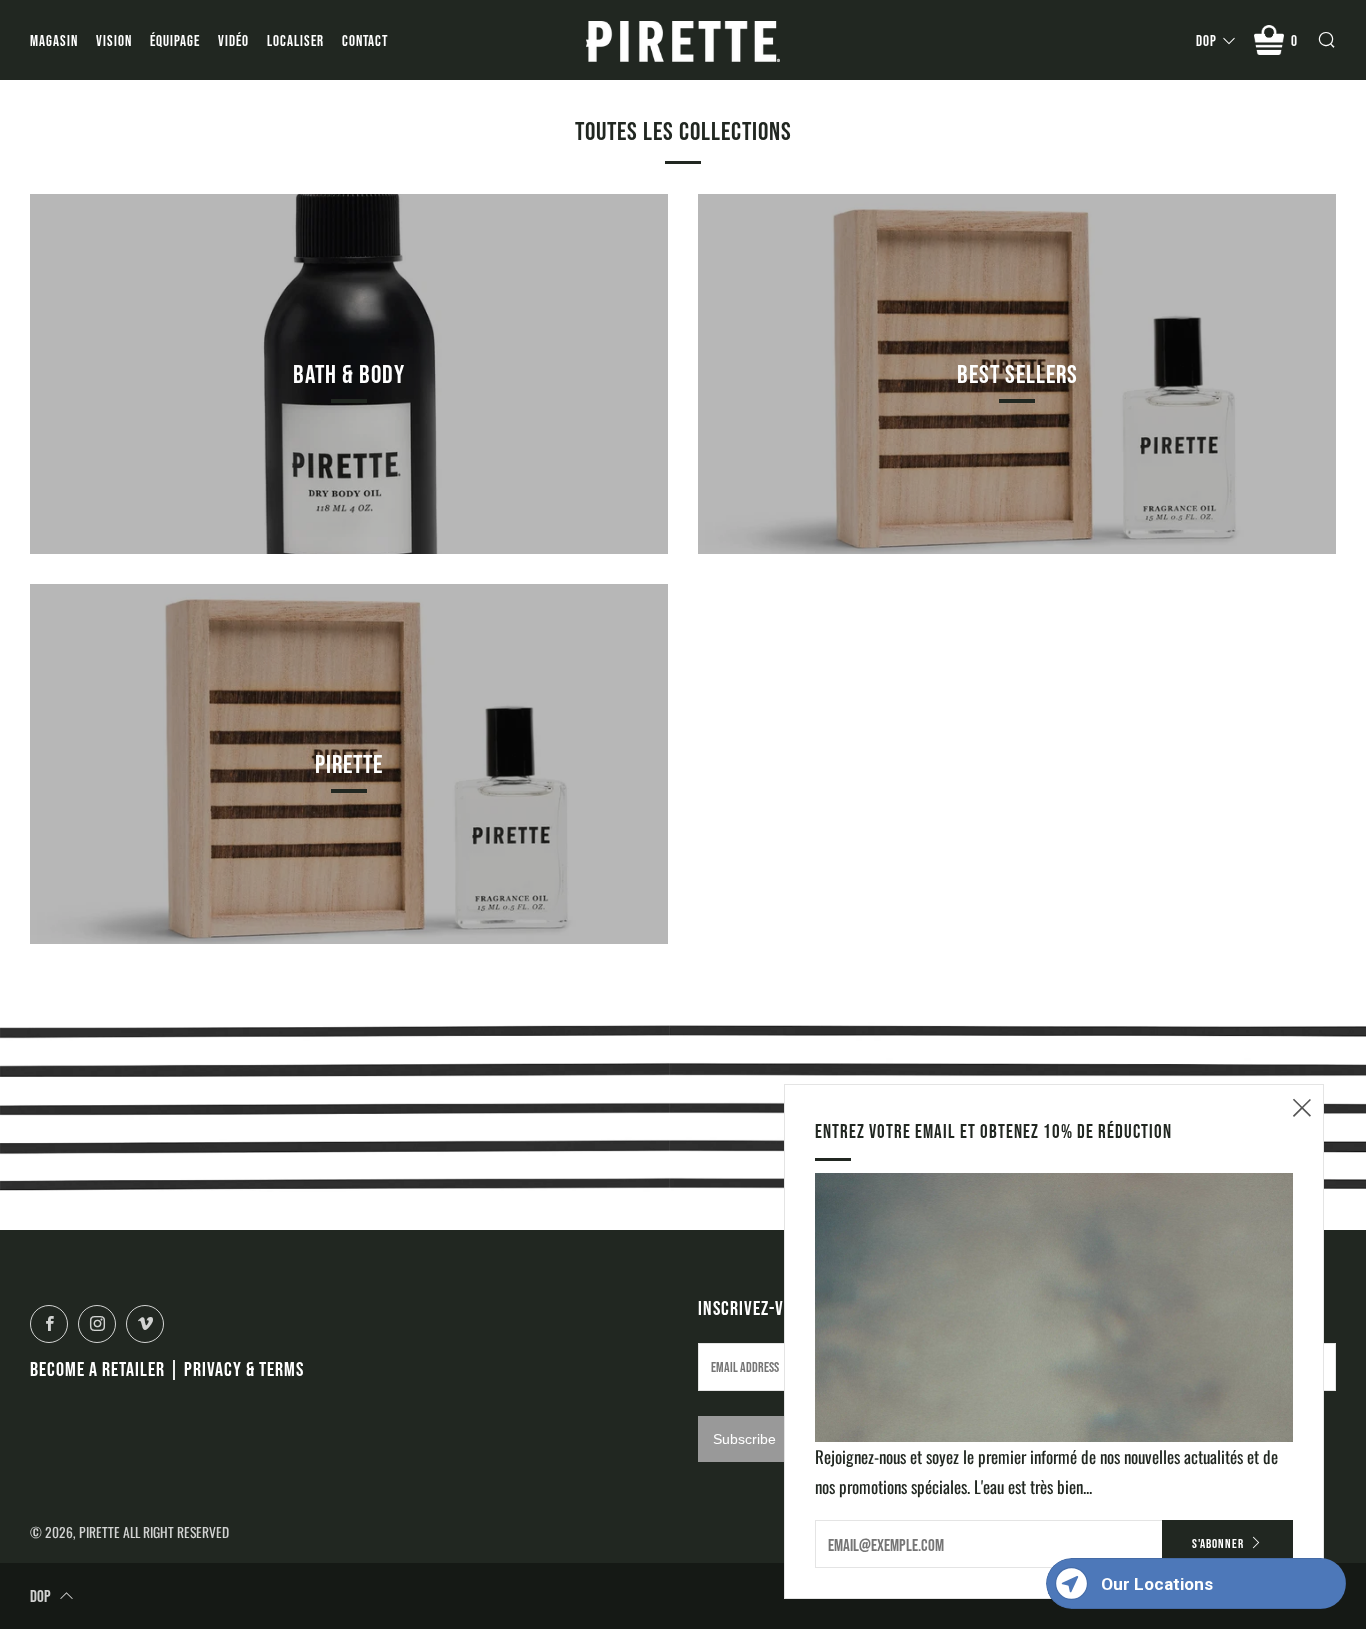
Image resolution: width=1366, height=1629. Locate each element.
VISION (114, 40)
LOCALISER (295, 40)
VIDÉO (233, 40)
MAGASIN (54, 40)
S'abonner (1218, 1543)
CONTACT (365, 40)
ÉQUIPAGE (175, 40)
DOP (1206, 40)
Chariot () (1294, 40)
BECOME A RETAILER (97, 1369)
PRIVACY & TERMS (244, 1369)
